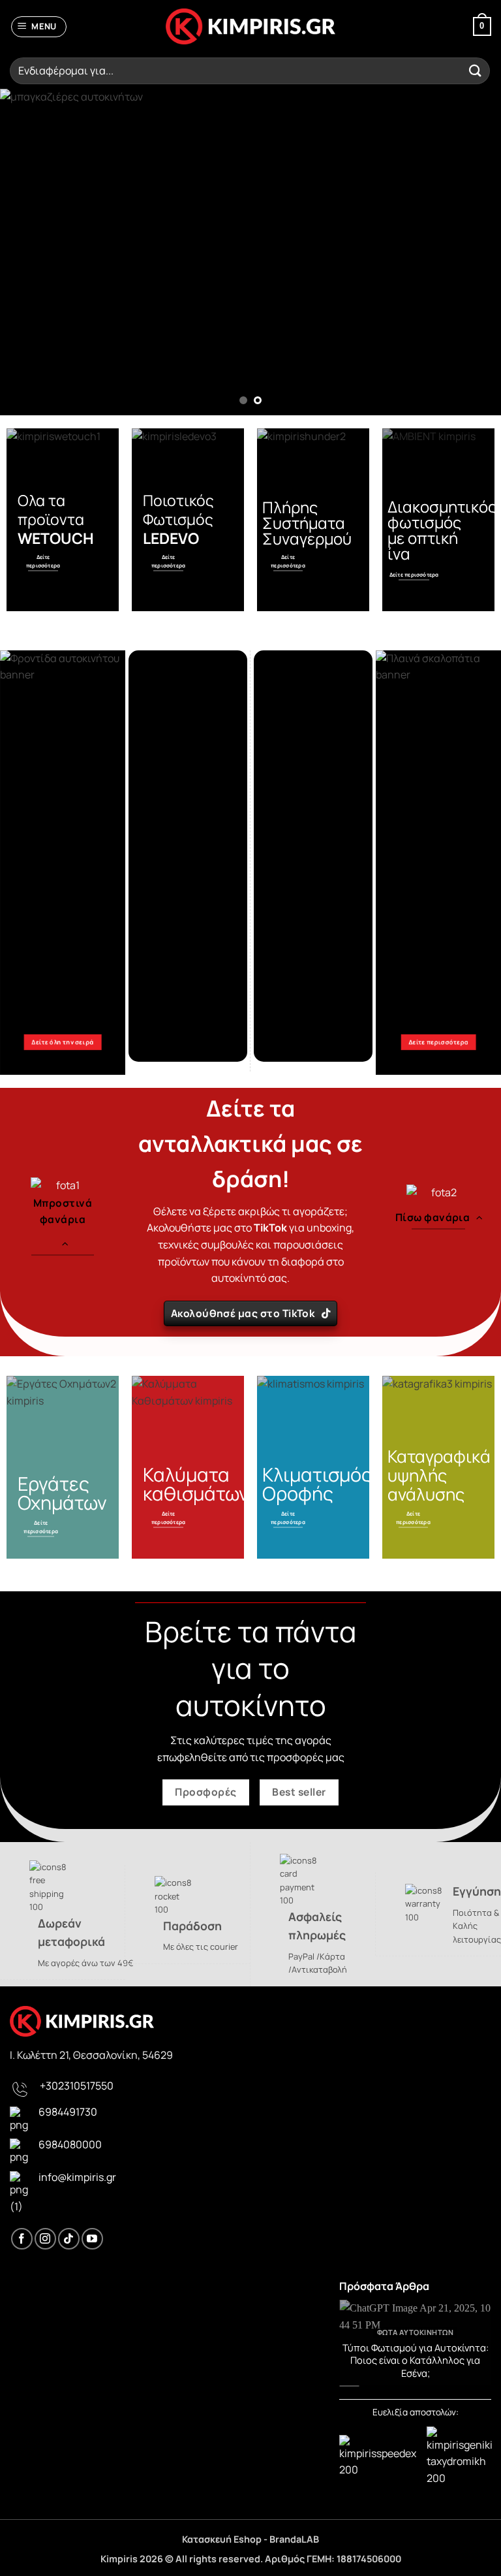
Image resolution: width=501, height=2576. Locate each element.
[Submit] (476, 71)
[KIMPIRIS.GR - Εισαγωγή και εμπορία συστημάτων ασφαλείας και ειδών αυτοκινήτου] (250, 27)
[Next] (474, 252)
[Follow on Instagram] (45, 2239)
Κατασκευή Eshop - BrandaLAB (250, 2539)
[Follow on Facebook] (22, 2239)
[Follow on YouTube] (92, 2239)
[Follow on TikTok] (69, 2239)
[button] (39, 27)
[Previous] (27, 252)
